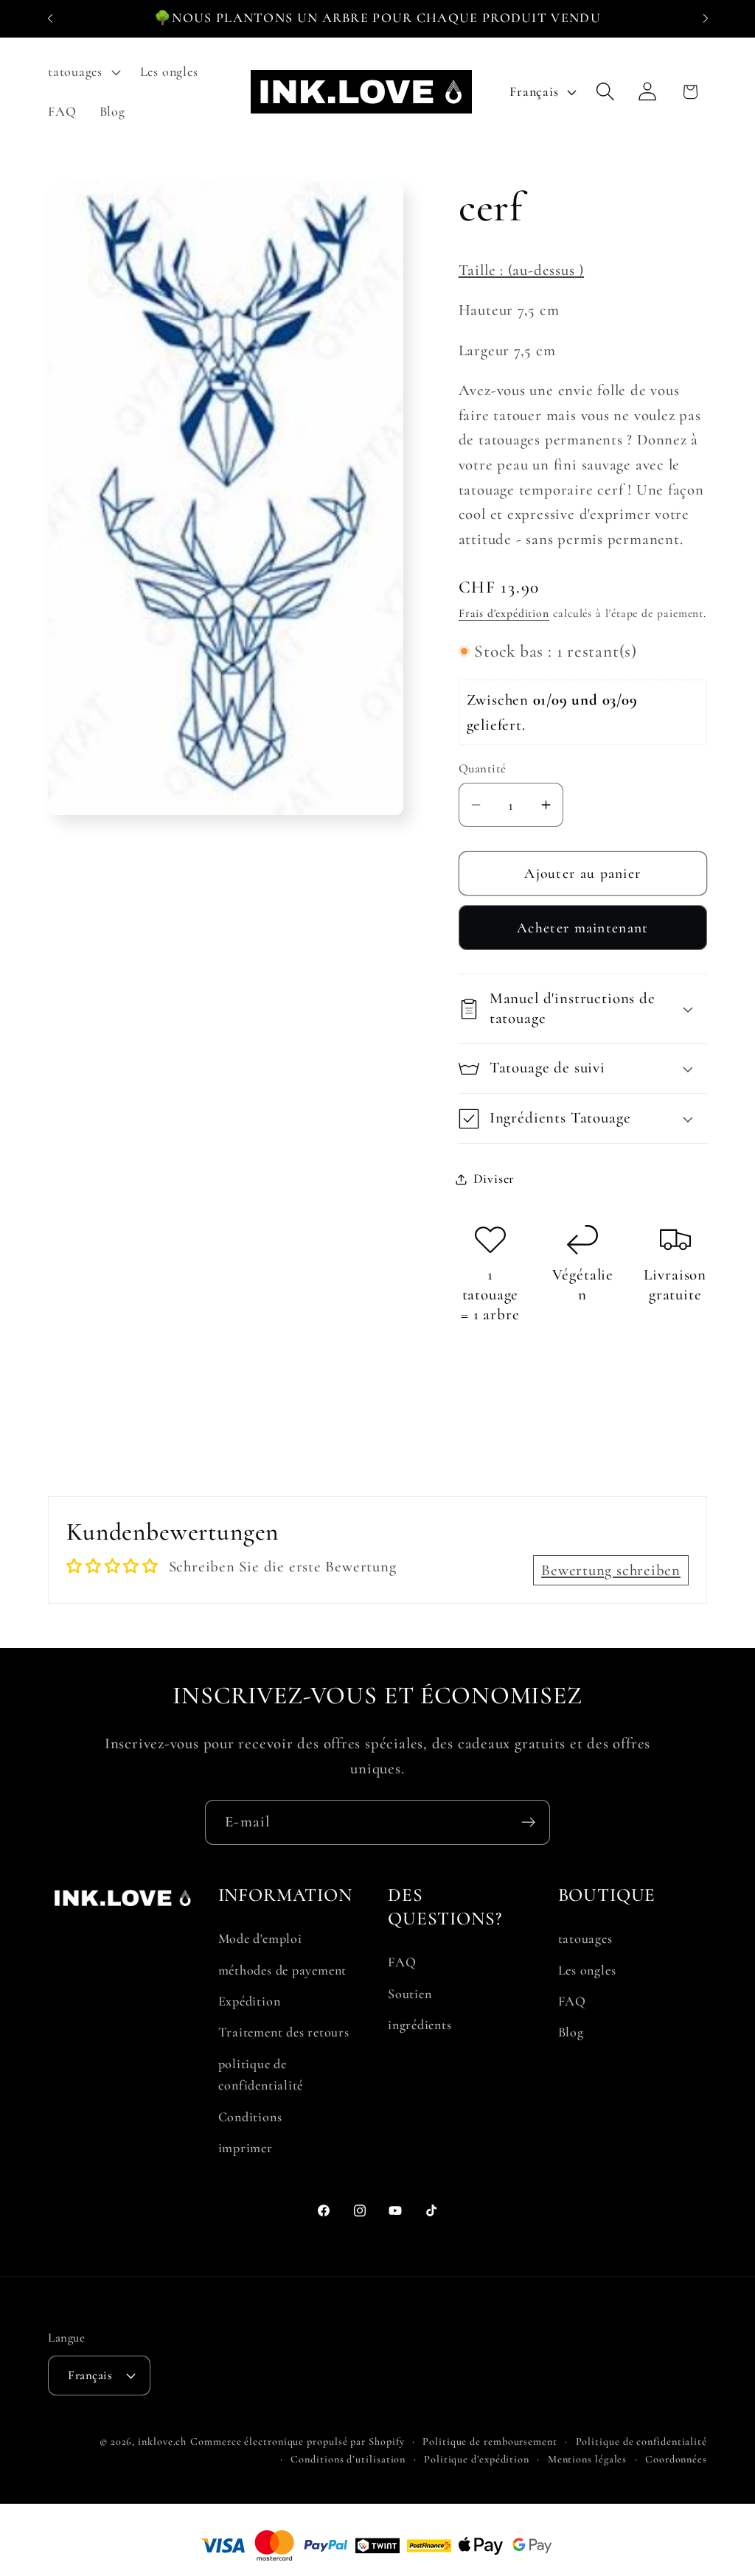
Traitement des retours (284, 2032)
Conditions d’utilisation (348, 2459)
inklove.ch (162, 2441)
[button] (82, 72)
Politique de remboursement (490, 2441)
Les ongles (587, 1970)
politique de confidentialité (261, 2074)
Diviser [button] (494, 1179)
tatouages (585, 1938)
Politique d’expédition (477, 2459)
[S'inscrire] (528, 1822)
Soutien (410, 1994)
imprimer (246, 2148)
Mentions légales (588, 2459)
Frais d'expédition (504, 613)
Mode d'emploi (260, 1938)
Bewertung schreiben (611, 1570)
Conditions (250, 2117)
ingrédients (420, 2025)
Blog (571, 2032)
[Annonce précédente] (50, 18)
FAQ (402, 1962)
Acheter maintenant (582, 928)
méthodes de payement (283, 1970)
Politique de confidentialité (641, 2441)
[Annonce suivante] (706, 18)
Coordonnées (676, 2459)
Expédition (250, 2001)
